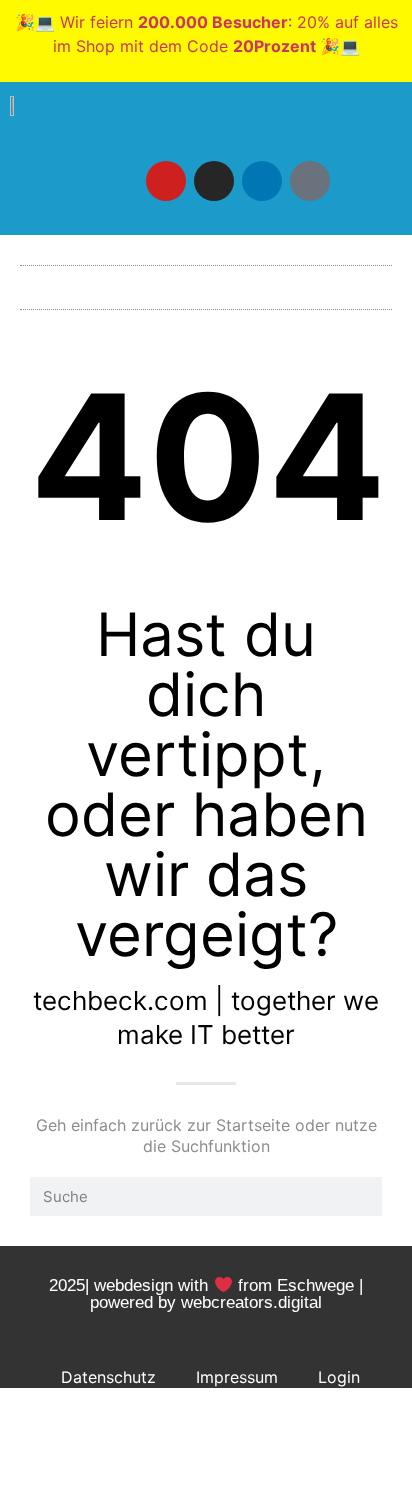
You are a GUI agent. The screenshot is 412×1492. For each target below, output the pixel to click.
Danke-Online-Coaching (210, 1469)
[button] (206, 282)
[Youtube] (166, 181)
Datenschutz (108, 1377)
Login (339, 1377)
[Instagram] (214, 181)
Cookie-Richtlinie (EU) (210, 1423)
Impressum (237, 1377)
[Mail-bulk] (310, 181)
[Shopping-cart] (358, 181)
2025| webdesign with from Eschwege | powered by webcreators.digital (205, 1294)
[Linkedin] (262, 181)
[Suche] (362, 1196)
